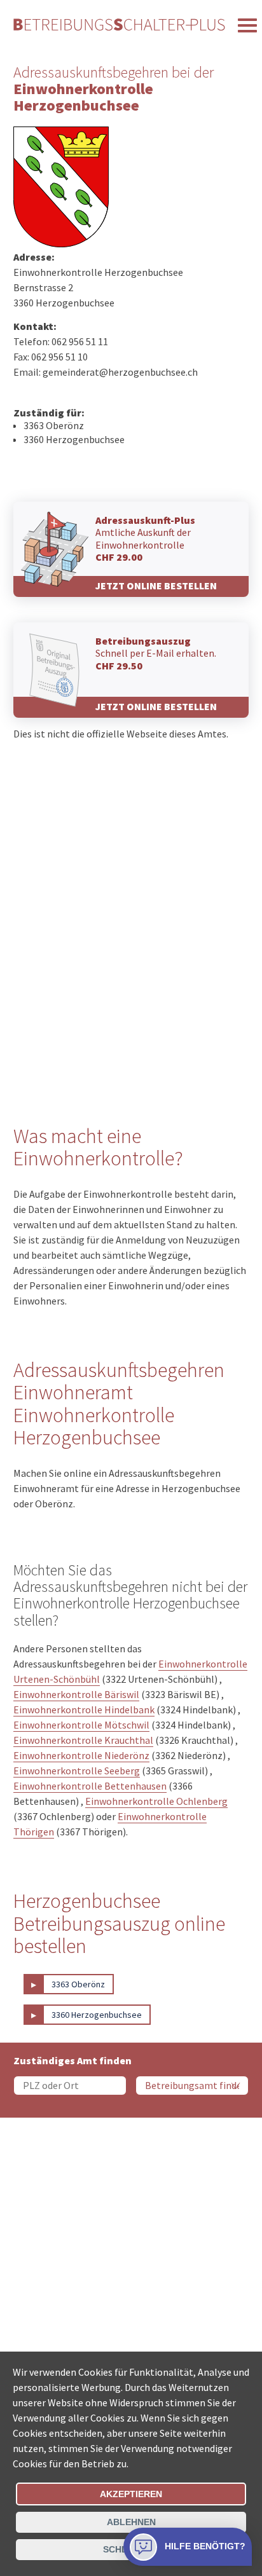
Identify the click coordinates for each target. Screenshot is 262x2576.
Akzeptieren (131, 2494)
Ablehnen (131, 2522)
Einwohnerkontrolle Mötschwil (81, 1725)
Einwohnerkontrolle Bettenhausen (90, 1786)
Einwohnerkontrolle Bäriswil (76, 1694)
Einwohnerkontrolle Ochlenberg (156, 1801)
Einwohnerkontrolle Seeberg (77, 1771)
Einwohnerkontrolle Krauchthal (83, 1740)
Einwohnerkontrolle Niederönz (81, 1755)
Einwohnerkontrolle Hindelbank (84, 1709)
